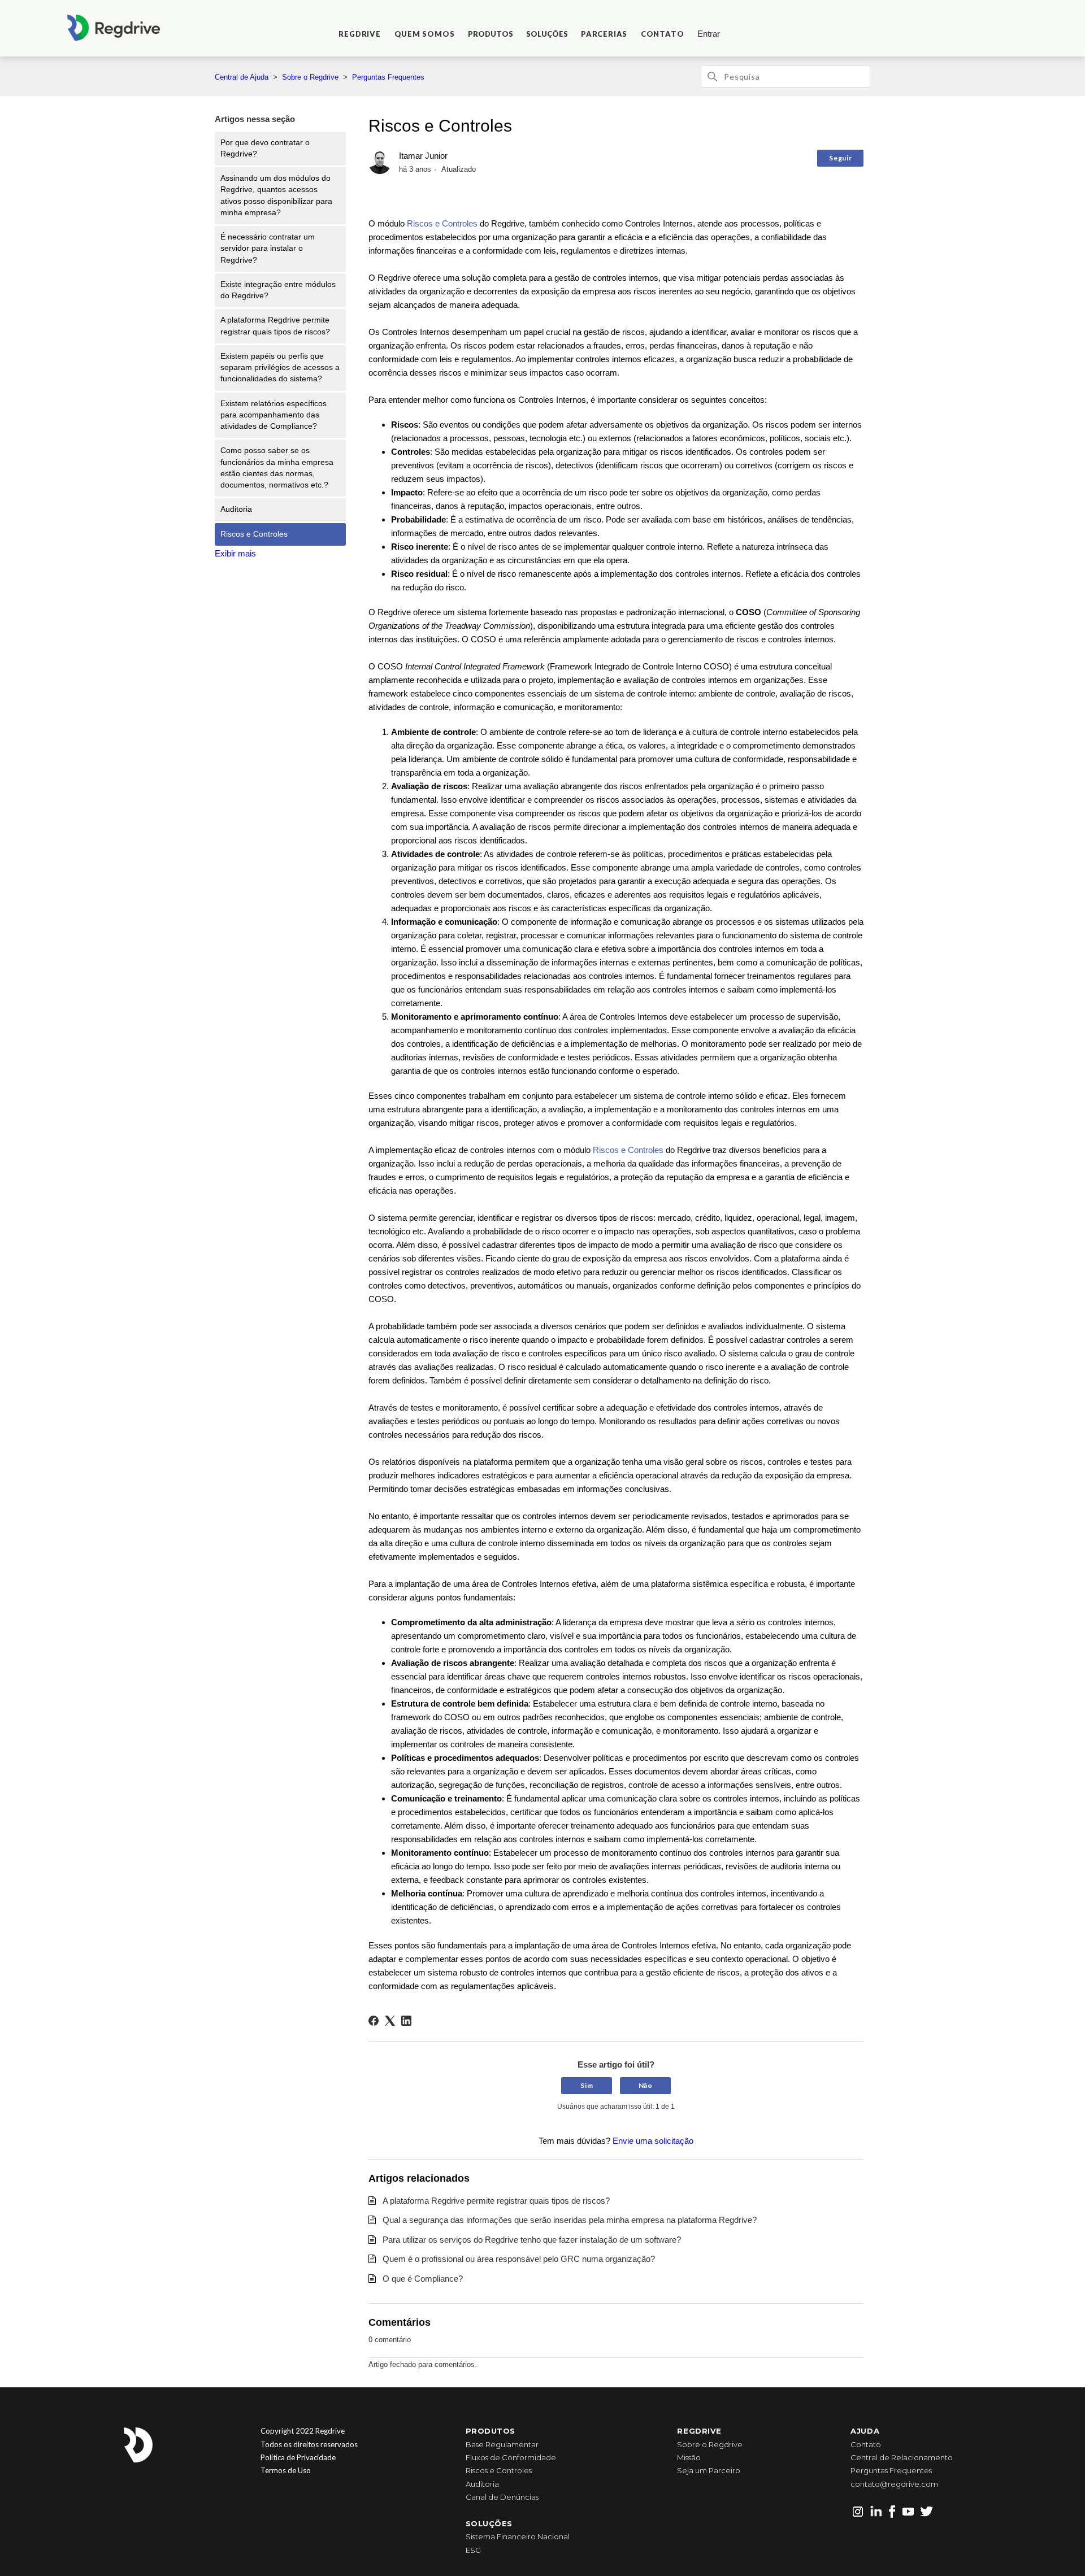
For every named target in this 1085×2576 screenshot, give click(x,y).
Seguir (840, 158)
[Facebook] (374, 2021)
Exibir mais (235, 553)
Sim (587, 2085)
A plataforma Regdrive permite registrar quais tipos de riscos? (275, 326)
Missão (689, 2457)
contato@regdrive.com (894, 2484)
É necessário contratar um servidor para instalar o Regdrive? (268, 249)
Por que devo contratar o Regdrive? (265, 148)
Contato (866, 2444)
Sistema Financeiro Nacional (518, 2536)
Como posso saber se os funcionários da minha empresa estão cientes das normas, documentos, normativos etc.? (277, 468)
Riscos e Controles (254, 534)
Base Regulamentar (502, 2444)
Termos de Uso (286, 2470)
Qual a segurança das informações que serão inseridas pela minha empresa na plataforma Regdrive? (570, 2220)
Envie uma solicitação (653, 2141)
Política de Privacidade (298, 2457)
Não (646, 2085)
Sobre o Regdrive (310, 77)
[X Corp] (390, 2021)
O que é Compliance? (423, 2279)
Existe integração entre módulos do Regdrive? (278, 290)
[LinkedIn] (406, 2021)
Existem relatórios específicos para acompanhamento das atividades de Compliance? (274, 415)
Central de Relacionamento (902, 2457)
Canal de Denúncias (502, 2497)
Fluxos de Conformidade (511, 2457)
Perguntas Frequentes (388, 77)
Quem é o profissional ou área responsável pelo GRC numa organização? (519, 2259)
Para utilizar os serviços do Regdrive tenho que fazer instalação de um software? (532, 2240)
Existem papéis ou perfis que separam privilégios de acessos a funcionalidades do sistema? (280, 368)
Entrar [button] (709, 34)
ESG (473, 2550)
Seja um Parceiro (709, 2470)
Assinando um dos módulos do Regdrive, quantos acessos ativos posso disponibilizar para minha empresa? (276, 195)
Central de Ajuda (242, 77)
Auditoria (236, 509)
